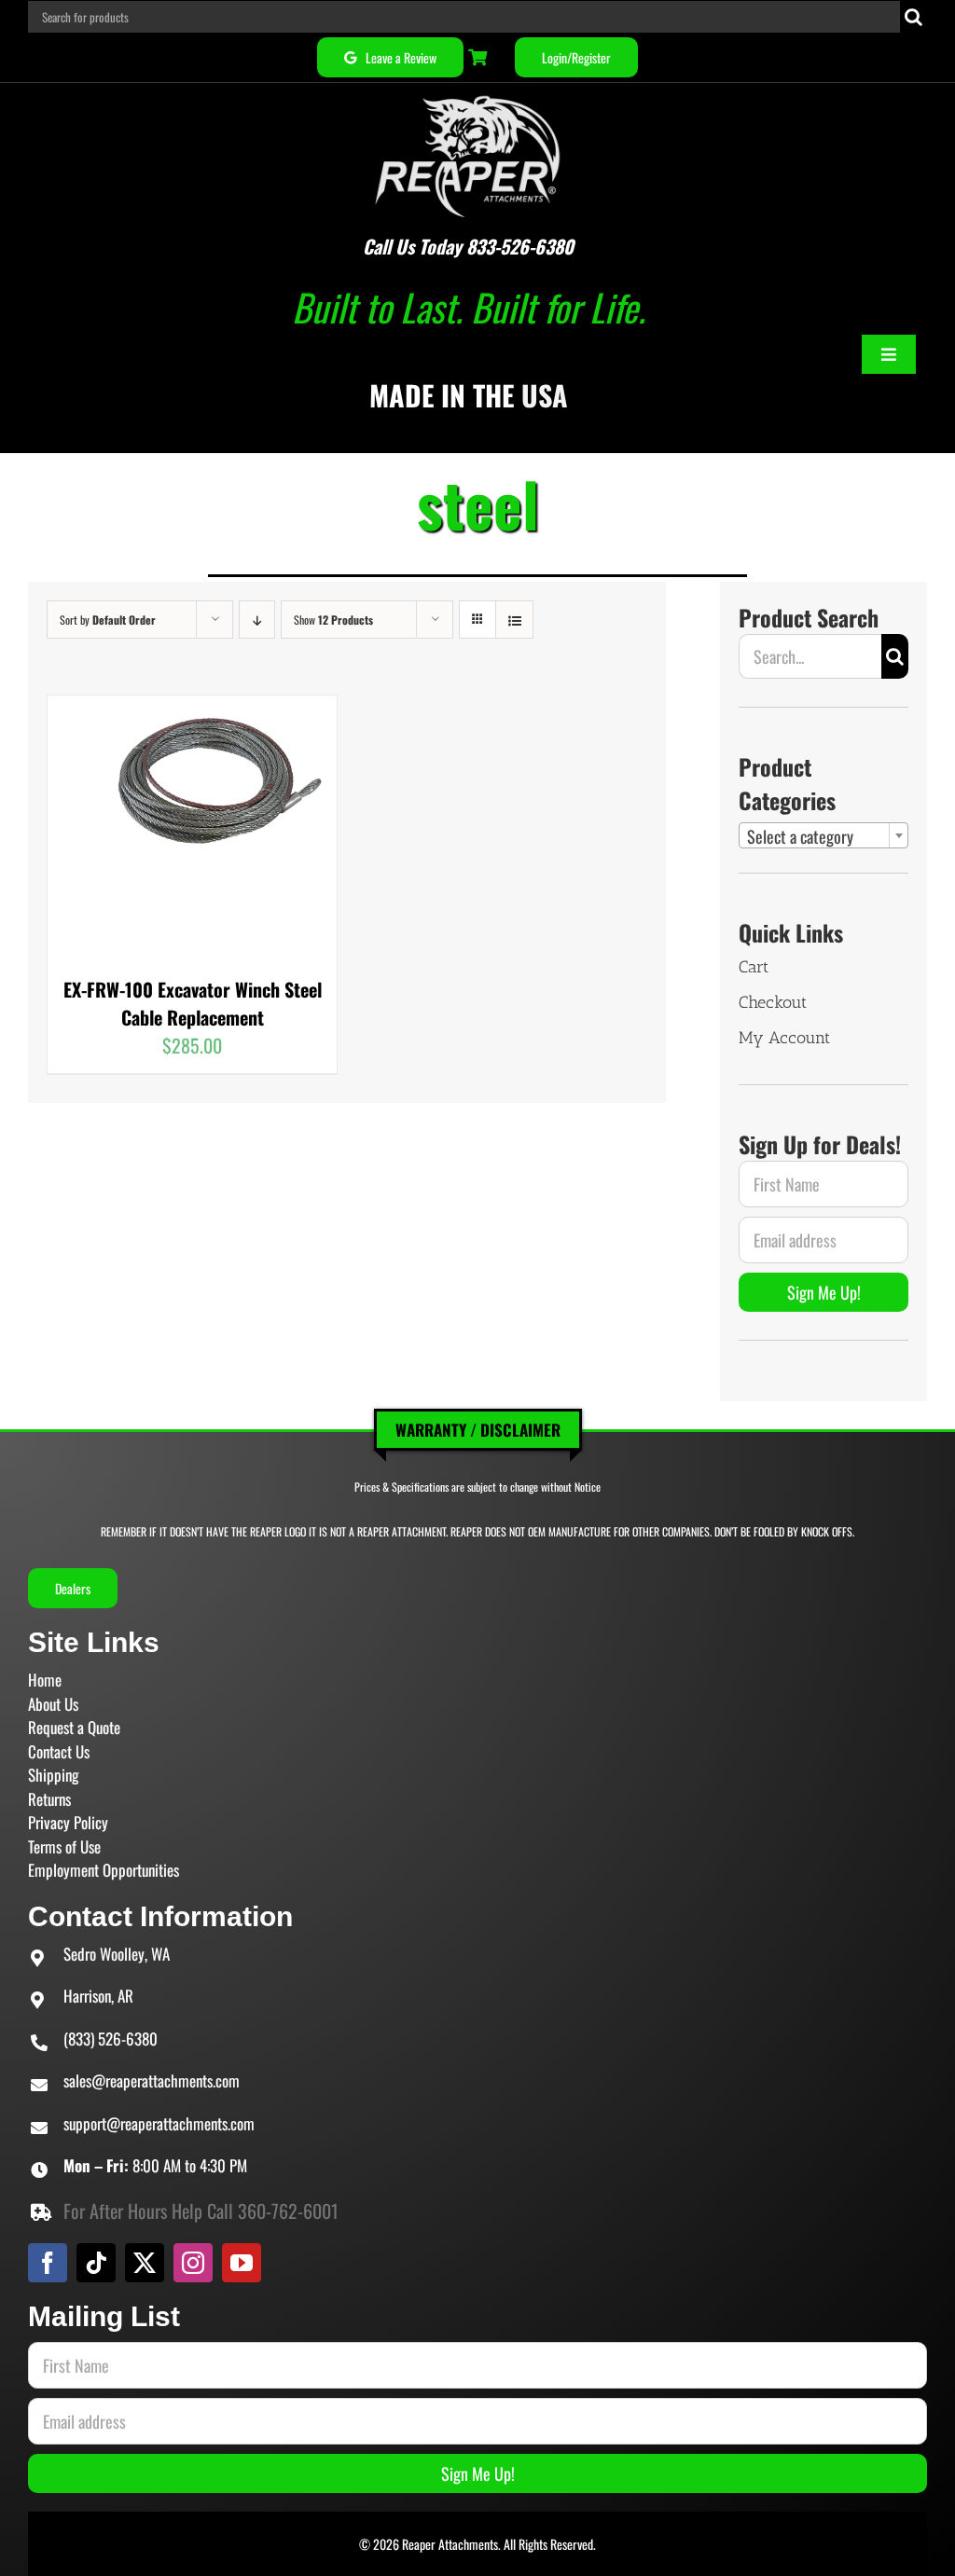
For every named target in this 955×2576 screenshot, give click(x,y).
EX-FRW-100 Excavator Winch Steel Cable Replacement (193, 1003)
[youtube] (242, 2263)
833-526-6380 (520, 246)
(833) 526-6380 (111, 2039)
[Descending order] (257, 620)
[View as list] (514, 620)
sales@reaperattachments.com (152, 2080)
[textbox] (824, 836)
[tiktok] (96, 2263)
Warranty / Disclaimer (478, 1430)
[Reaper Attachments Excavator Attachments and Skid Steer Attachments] (468, 92)
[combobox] (824, 835)
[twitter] (145, 2263)
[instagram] (193, 2263)
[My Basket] (480, 57)
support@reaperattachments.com (159, 2123)
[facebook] (48, 2263)
